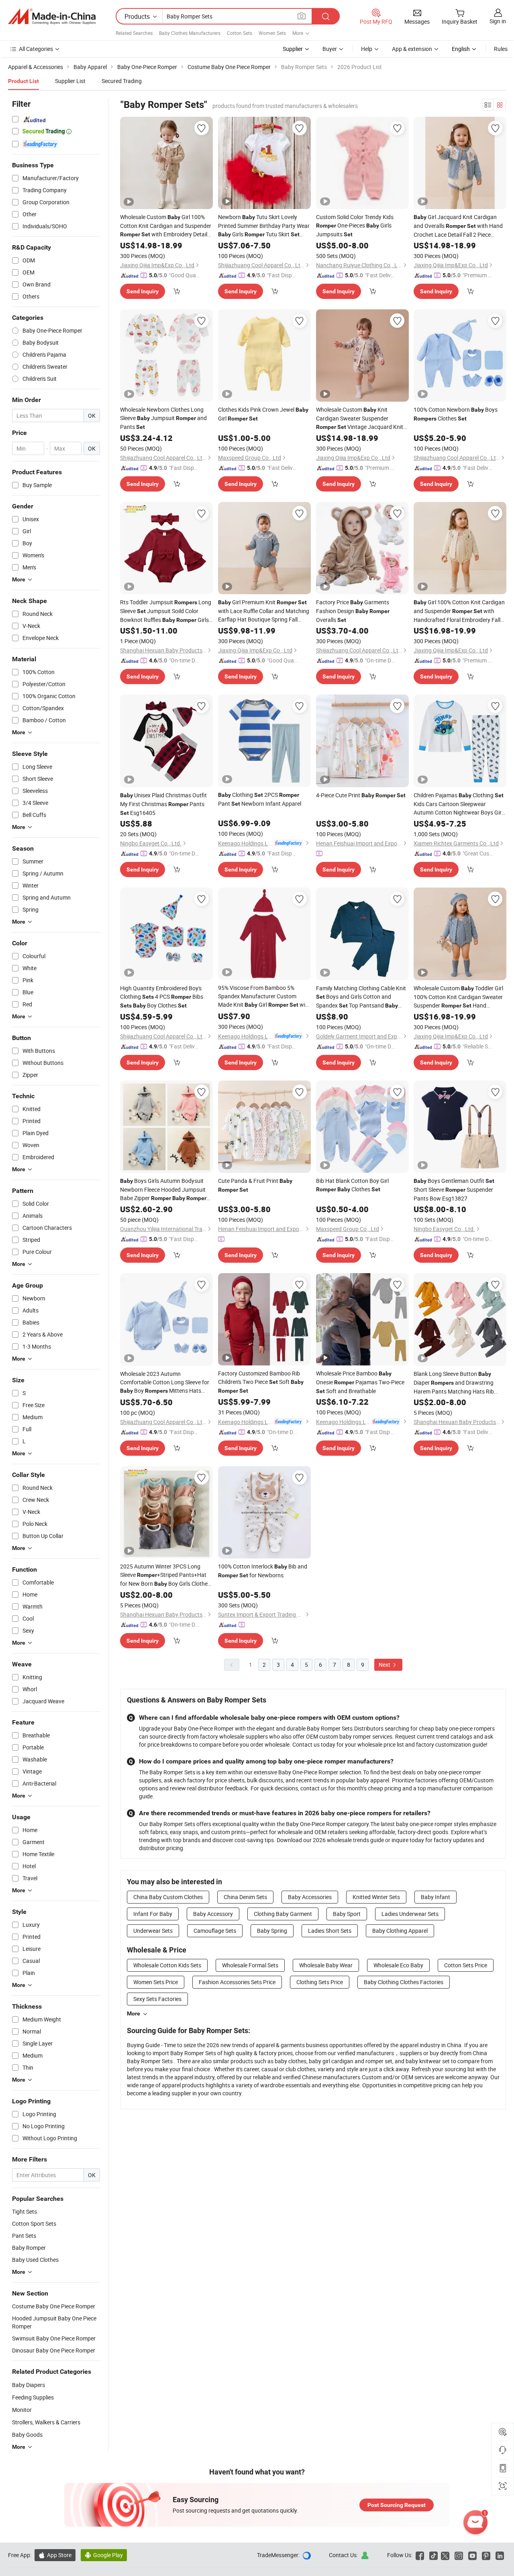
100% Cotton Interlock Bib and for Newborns (263, 1571)
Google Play (104, 2555)
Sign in (498, 21)
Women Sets (272, 33)
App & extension (412, 49)
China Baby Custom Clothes (168, 1897)
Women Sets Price (156, 1982)
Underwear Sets (153, 1931)
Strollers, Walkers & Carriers (46, 2422)
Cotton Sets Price (466, 1965)
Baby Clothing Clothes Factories (404, 1982)
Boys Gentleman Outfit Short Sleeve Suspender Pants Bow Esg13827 (454, 1189)
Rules (501, 49)
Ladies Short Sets (330, 1931)
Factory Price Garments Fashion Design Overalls (353, 611)
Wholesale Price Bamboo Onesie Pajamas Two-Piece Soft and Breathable (360, 1382)
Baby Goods (27, 2435)
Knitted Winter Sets (376, 1897)
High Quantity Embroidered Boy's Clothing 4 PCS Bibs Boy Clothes (162, 997)
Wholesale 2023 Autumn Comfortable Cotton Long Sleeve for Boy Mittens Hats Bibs (165, 1382)
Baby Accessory (213, 1914)
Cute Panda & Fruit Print (255, 1185)
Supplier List (70, 81)
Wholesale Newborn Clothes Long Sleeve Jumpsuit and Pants (163, 418)
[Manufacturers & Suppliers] (52, 16)
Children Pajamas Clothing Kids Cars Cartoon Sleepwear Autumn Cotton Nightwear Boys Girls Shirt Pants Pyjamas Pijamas (460, 804)
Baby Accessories (310, 1897)
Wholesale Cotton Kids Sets (167, 1965)
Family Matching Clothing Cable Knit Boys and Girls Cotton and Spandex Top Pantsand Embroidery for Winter (361, 997)
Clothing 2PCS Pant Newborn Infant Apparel (260, 799)
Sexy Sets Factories (157, 1999)
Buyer (330, 49)
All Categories (36, 49)
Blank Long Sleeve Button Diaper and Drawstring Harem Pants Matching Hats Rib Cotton (454, 1383)
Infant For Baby (153, 1914)
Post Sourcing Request (397, 2505)
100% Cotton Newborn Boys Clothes (456, 414)
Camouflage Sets (215, 1931)
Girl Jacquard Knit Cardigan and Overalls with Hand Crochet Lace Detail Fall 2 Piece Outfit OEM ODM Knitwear (458, 226)
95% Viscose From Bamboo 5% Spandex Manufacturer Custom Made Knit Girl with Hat (264, 996)
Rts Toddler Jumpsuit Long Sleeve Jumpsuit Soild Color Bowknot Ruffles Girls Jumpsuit (166, 611)
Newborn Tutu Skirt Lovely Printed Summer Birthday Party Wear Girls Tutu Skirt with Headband (264, 226)
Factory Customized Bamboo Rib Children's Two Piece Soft (261, 1382)
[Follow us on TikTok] (433, 2555)
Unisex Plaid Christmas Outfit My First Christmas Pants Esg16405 (163, 804)
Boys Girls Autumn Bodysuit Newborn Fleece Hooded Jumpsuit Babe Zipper (163, 1190)
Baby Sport (347, 1914)
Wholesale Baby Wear (326, 1965)
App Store (55, 2555)
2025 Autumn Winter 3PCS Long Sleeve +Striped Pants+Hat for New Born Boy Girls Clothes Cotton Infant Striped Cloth (165, 1575)
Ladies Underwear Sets (410, 1914)
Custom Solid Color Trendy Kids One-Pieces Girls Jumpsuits (355, 226)
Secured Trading (122, 81)
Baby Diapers (29, 2385)
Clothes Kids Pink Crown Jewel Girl (263, 414)
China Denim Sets (245, 1897)
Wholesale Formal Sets (250, 1965)
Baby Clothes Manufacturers (190, 33)
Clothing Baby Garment (283, 1914)
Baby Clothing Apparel (400, 1931)
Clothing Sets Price (320, 1982)
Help (367, 49)
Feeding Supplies (33, 2397)
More (134, 2013)
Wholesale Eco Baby (398, 1965)
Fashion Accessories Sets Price (237, 1982)
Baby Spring (272, 1931)
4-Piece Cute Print (361, 795)
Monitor (22, 2410)
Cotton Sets (240, 33)
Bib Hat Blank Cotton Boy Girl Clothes (352, 1185)
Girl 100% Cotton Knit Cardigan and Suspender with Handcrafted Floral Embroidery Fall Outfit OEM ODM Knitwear (459, 611)
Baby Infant (435, 1897)
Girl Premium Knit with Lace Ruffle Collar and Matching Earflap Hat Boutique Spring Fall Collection (264, 611)
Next (385, 1665)
